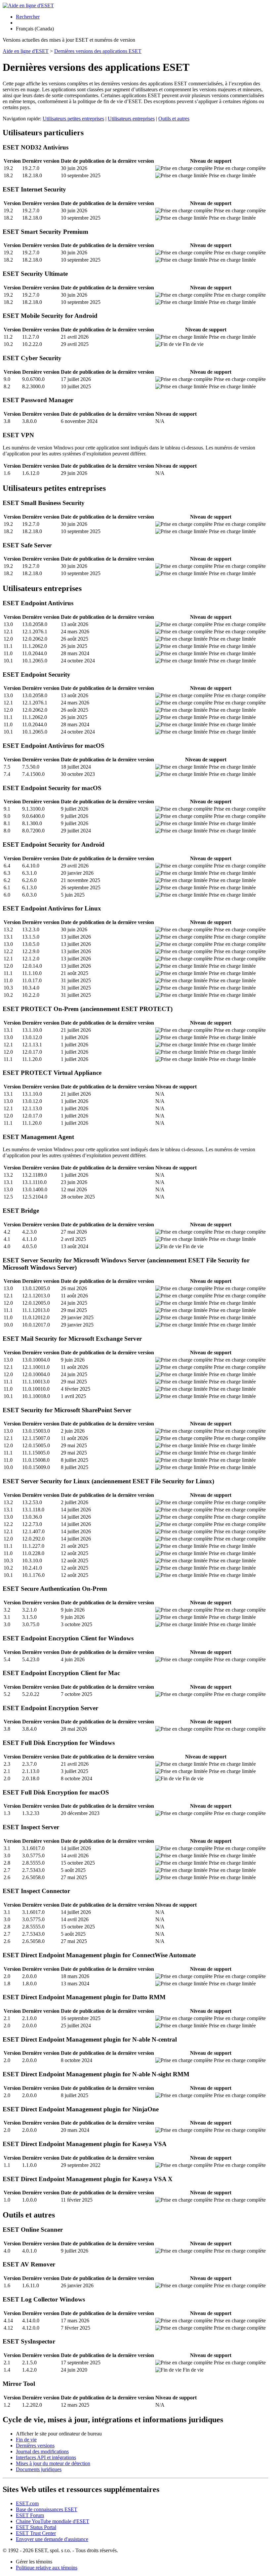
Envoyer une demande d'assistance (52, 2539)
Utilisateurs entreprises (131, 119)
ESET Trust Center (36, 2533)
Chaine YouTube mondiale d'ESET (53, 2521)
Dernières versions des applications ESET (98, 51)
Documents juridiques (39, 2469)
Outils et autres (174, 119)
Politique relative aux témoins (47, 2568)
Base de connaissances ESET (47, 2509)
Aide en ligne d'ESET (26, 51)
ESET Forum (30, 2515)
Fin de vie (26, 2440)
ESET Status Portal (36, 2527)
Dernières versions (35, 2446)
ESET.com (27, 2503)
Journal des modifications (42, 2451)
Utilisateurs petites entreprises (73, 119)
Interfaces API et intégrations (46, 2457)
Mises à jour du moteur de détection (53, 2463)
